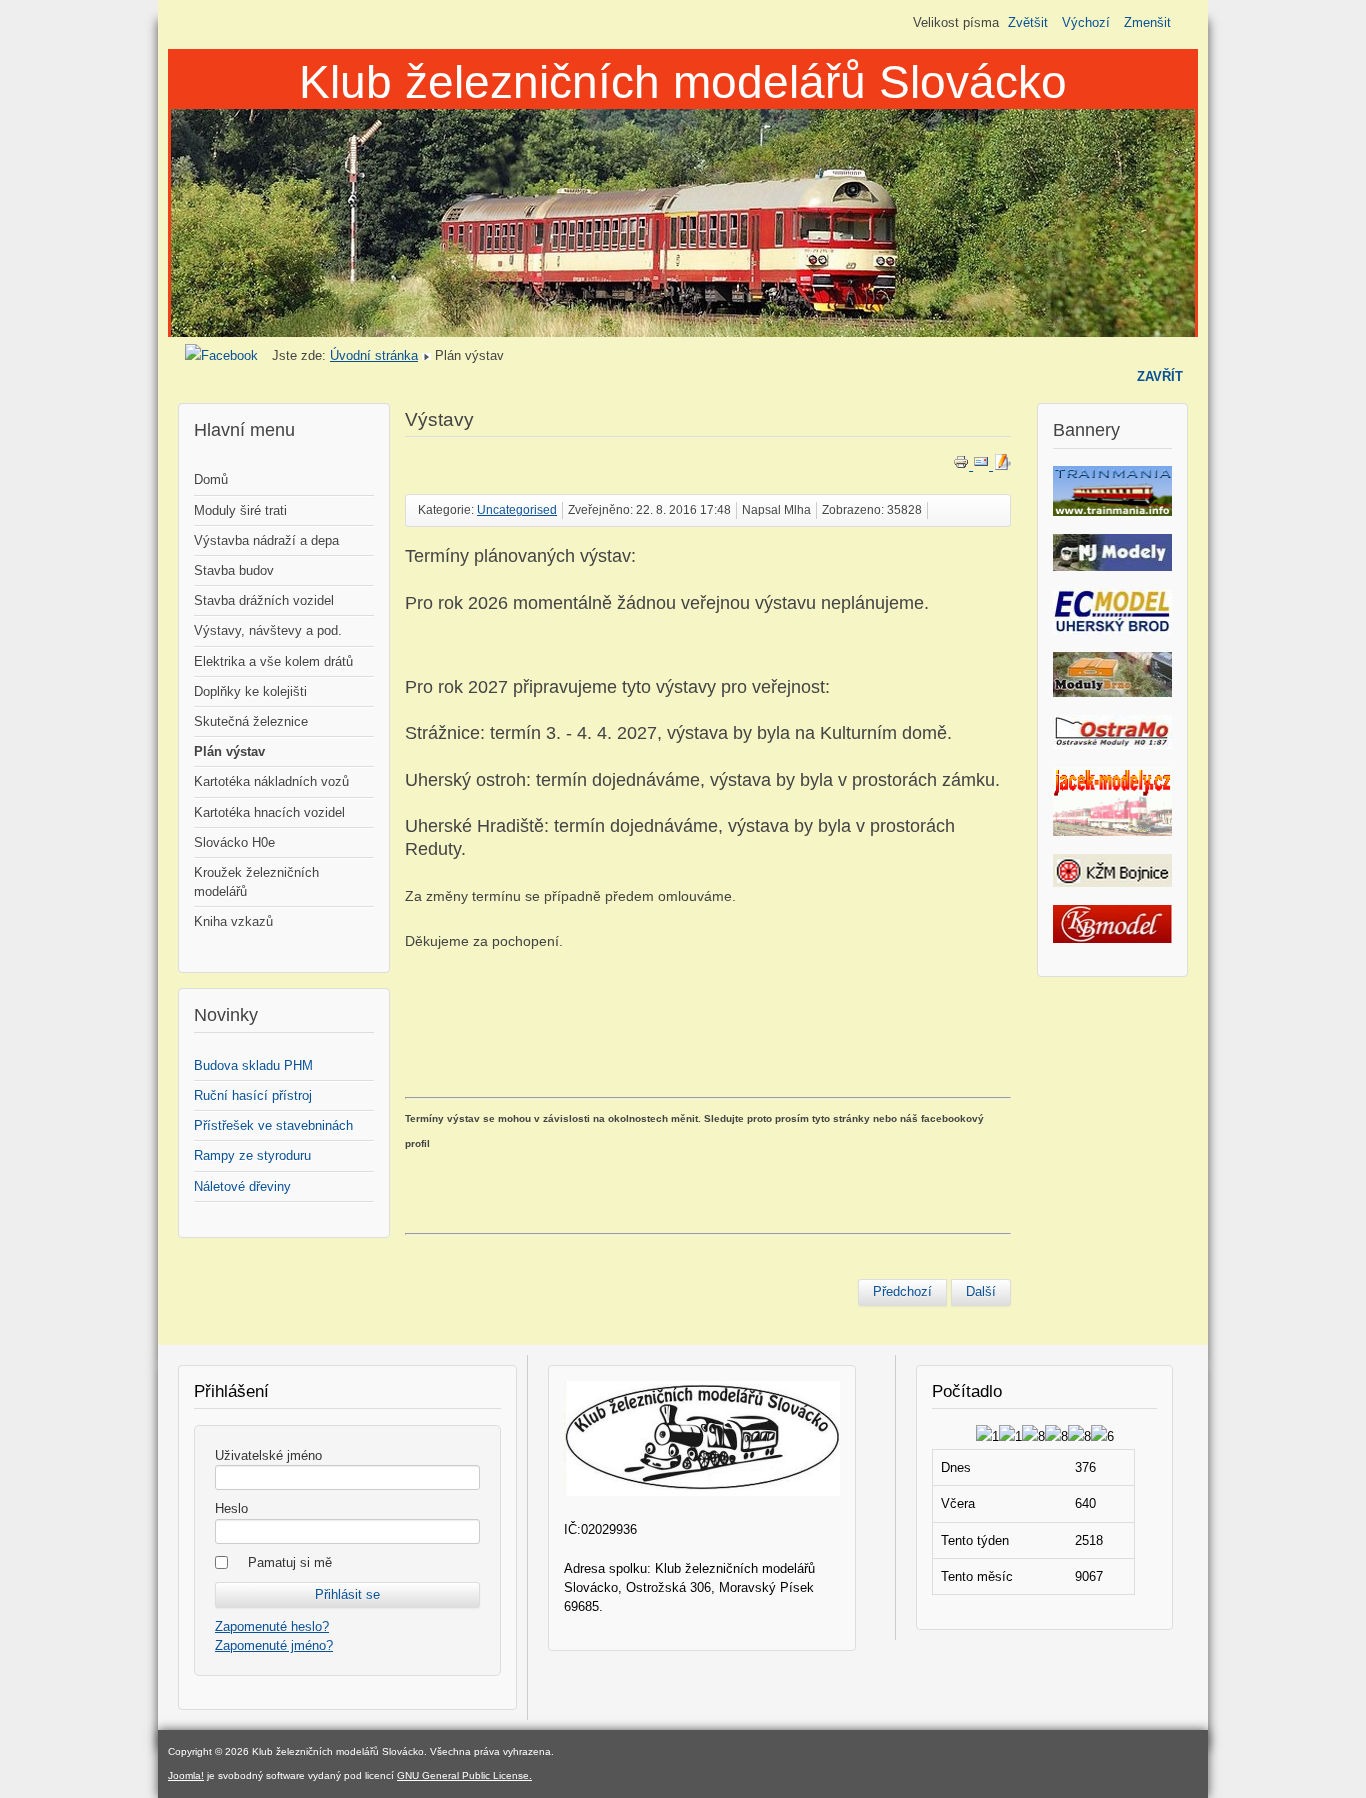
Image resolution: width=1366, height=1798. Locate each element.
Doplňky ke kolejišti (250, 691)
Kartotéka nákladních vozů (271, 781)
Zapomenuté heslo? (272, 1626)
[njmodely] (1112, 566)
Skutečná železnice (251, 721)
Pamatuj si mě (290, 1562)
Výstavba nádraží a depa (266, 540)
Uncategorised (517, 510)
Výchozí (1086, 22)
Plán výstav (229, 751)
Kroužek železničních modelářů (256, 882)
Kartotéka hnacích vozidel (269, 812)
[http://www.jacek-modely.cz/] (1112, 831)
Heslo (231, 1508)
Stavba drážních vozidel (264, 600)
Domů (211, 479)
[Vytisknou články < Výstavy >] (963, 465)
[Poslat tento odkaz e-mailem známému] (983, 465)
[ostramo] (1112, 744)
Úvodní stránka (374, 355)
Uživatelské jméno (268, 1455)
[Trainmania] (1112, 511)
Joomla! (186, 1775)
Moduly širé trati (240, 510)
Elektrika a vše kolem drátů (273, 661)
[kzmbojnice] (1112, 882)
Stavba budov (234, 570)
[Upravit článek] (1002, 465)
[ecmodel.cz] (1113, 629)
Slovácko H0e (234, 842)
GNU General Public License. (464, 1775)
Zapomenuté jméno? (274, 1645)
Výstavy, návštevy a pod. (268, 630)
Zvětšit (1028, 22)
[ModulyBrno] (1113, 692)
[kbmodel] (1112, 938)
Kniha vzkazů (233, 921)
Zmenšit (1147, 22)
